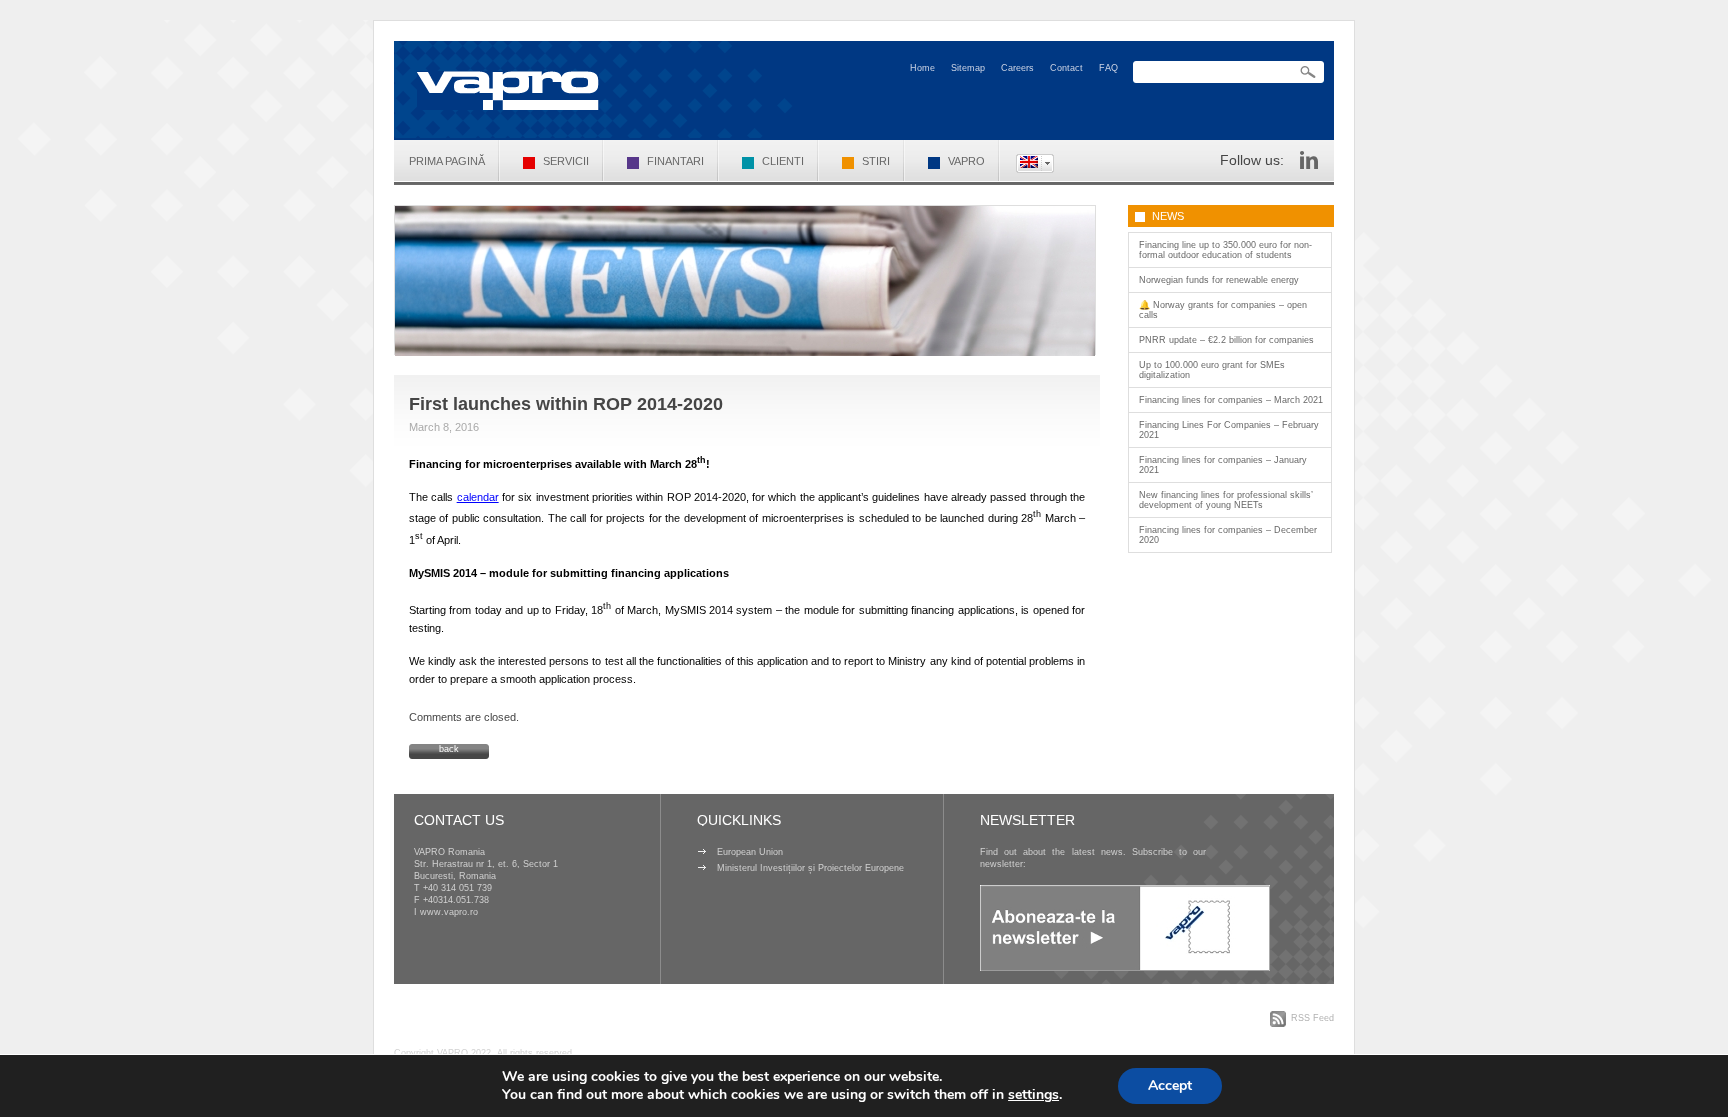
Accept (1170, 1085)
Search (1308, 72)
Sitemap (968, 68)
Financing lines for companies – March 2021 (1231, 400)
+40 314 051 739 (457, 888)
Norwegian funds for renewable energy (1219, 280)
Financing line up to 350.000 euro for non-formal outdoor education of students (1225, 250)
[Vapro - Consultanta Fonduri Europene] (508, 90)
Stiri (876, 161)
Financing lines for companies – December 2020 (1228, 535)
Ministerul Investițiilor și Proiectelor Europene (810, 868)
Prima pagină (447, 161)
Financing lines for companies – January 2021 (1223, 465)
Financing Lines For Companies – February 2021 (1229, 430)
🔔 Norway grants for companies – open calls (1223, 310)
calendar (478, 497)
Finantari (675, 161)
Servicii (566, 161)
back (449, 749)
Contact (1066, 68)
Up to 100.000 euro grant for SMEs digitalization (1212, 370)
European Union (750, 852)
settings (1033, 1095)
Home (922, 68)
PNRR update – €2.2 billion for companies (1226, 340)
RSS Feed (1312, 1018)
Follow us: (1252, 160)
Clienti (783, 161)
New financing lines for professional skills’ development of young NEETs (1226, 500)
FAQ (1108, 68)
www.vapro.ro (449, 912)
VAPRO (966, 161)
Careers (1017, 68)
